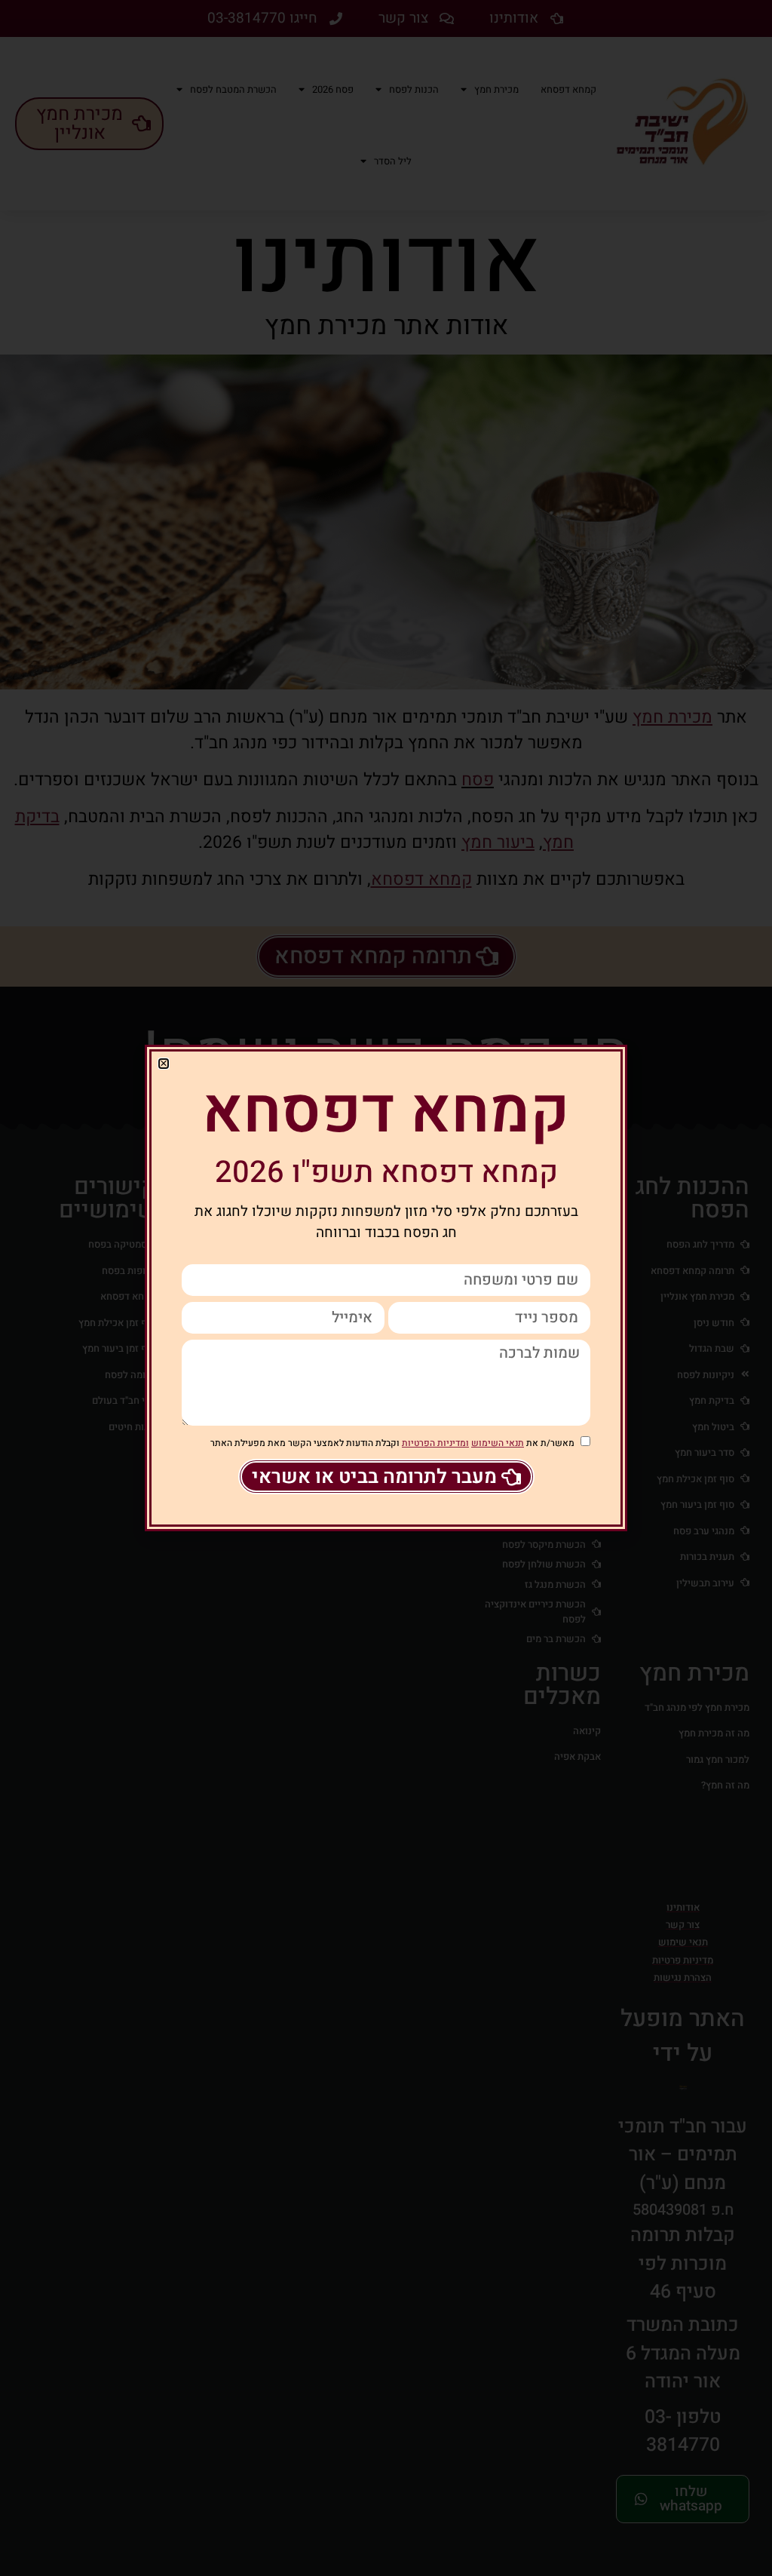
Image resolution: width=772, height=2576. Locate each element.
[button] (164, 1064)
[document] (386, 1288)
